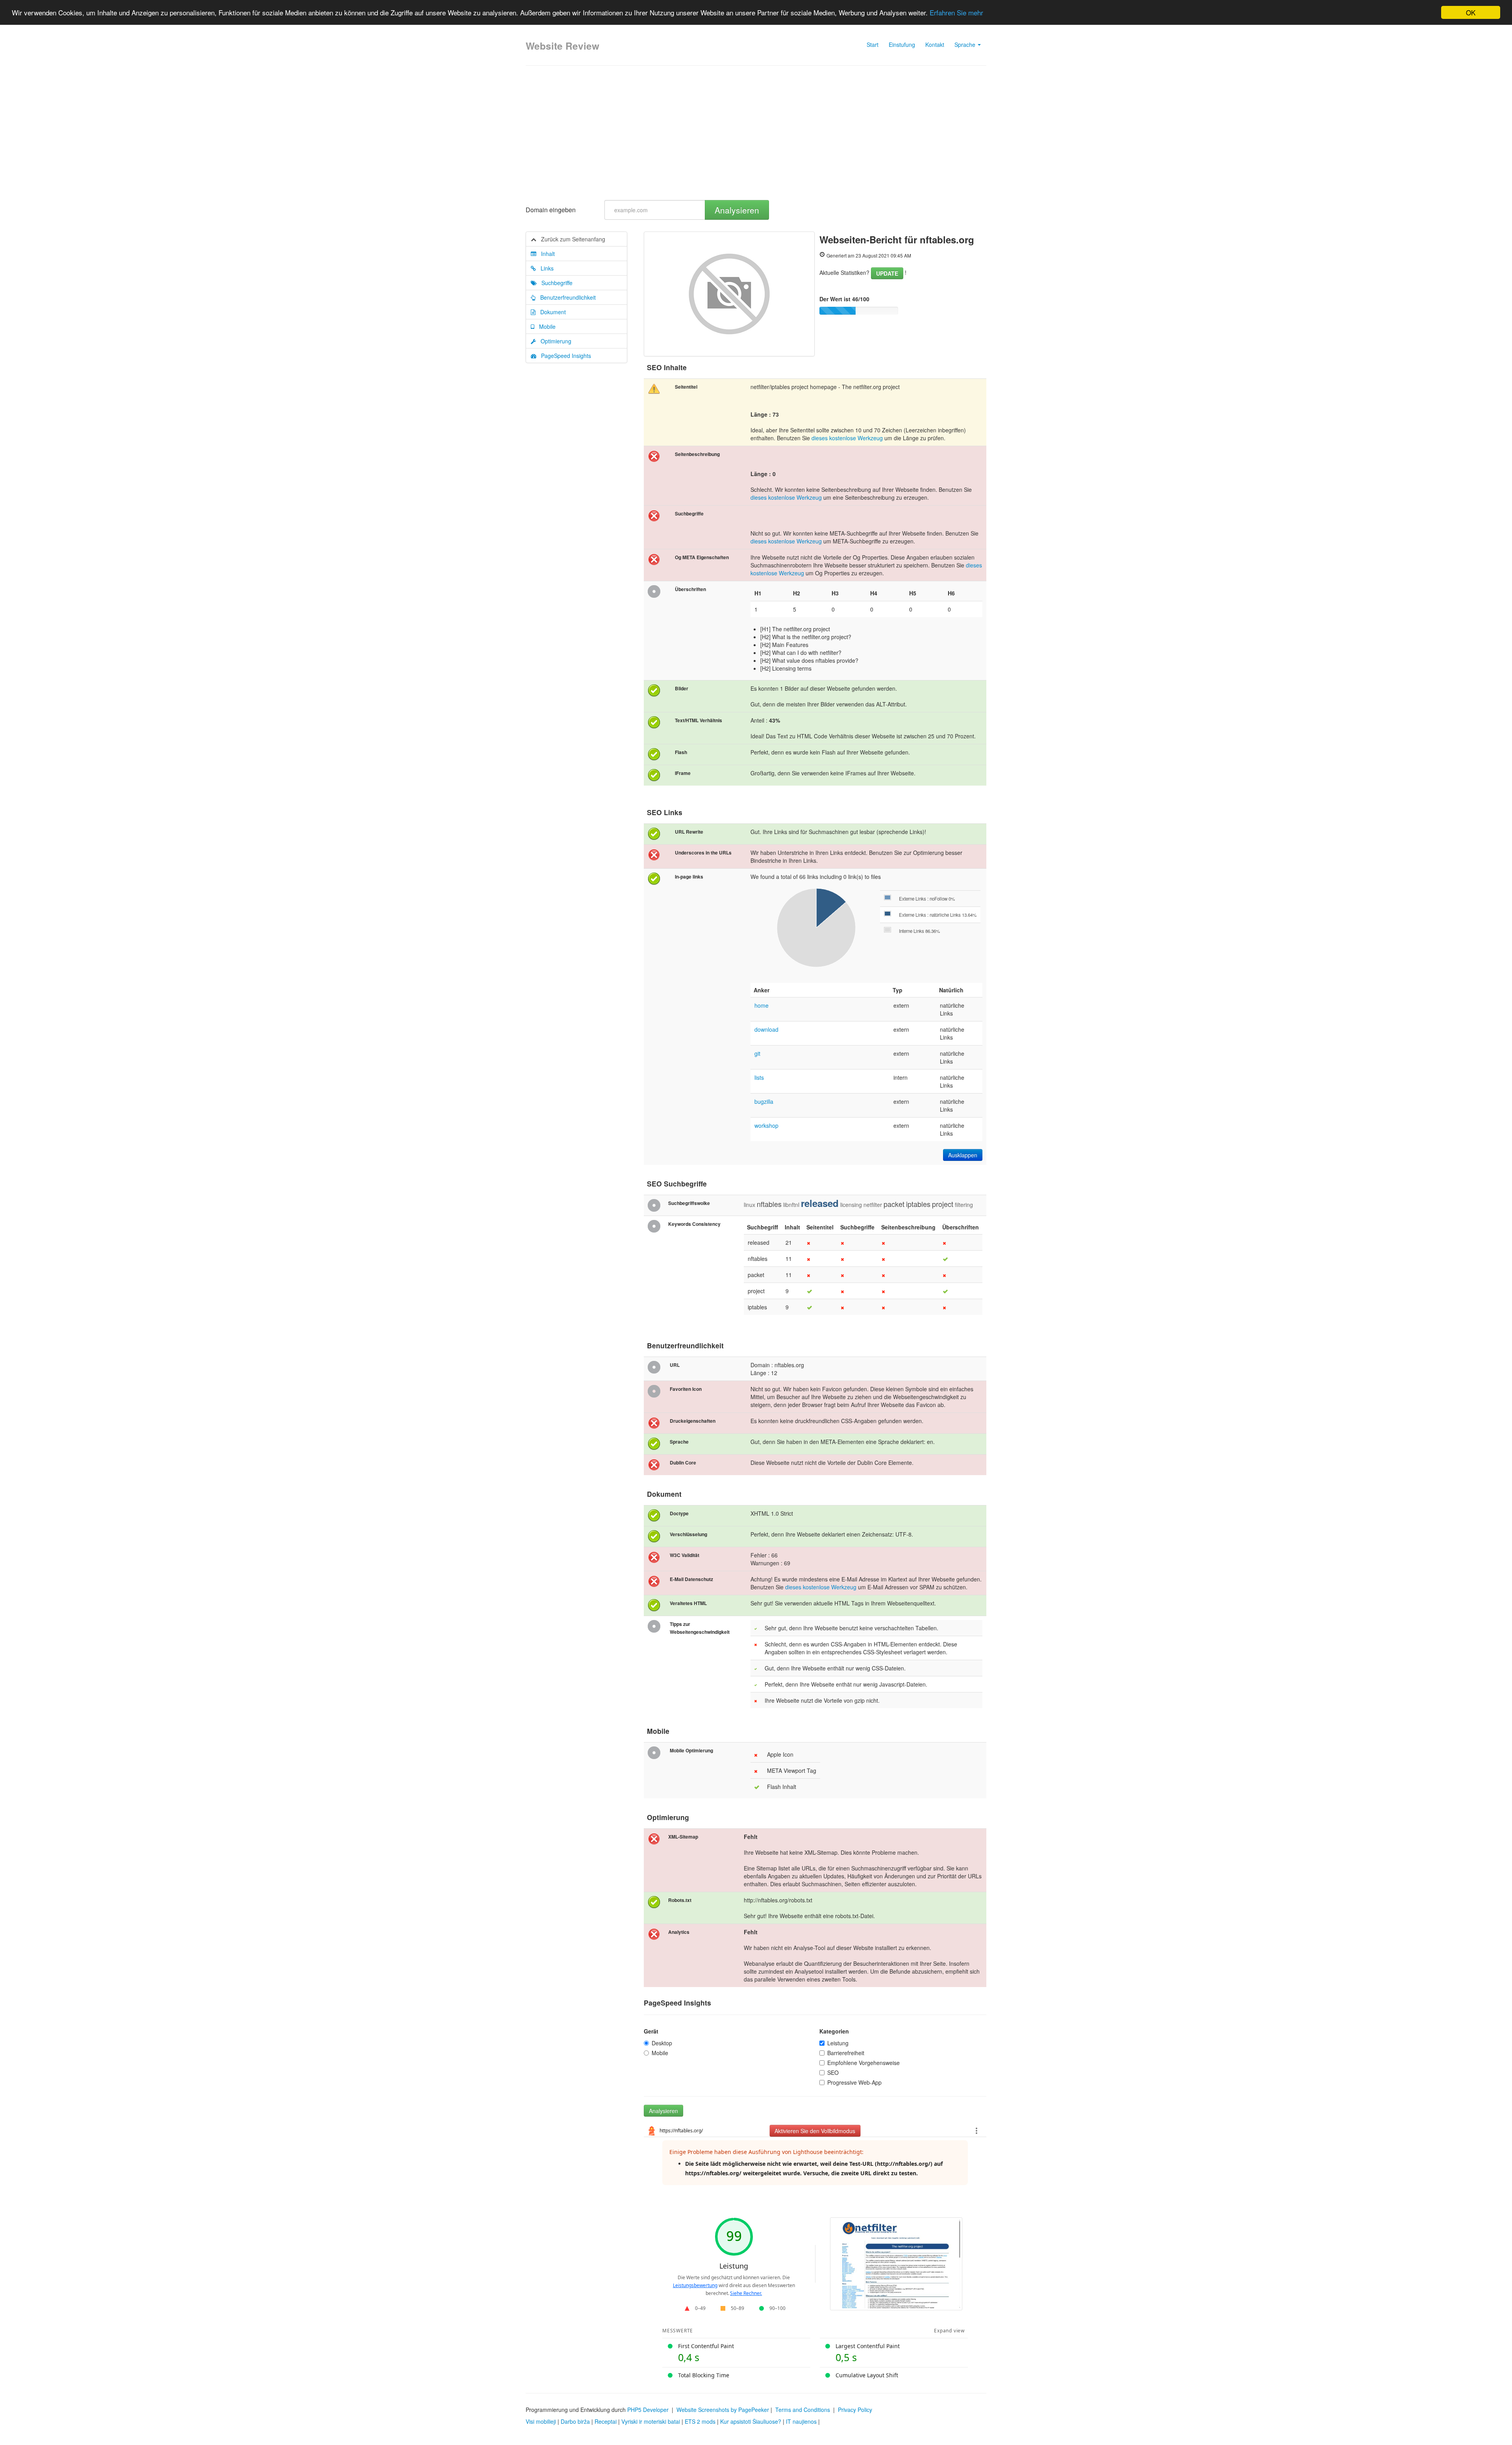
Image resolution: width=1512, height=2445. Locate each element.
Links (545, 268)
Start (873, 44)
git (757, 1053)
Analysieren (737, 210)
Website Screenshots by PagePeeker (723, 2410)
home (762, 1005)
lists (759, 1077)
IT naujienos (801, 2421)
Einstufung (902, 44)
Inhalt (546, 254)
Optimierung (554, 341)
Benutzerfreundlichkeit (566, 297)
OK (1471, 12)
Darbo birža (575, 2421)
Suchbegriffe (555, 283)
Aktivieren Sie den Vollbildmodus (815, 2131)
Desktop (662, 2043)
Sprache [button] (966, 44)
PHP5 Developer (648, 2410)
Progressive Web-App (854, 2082)
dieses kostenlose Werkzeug (847, 438)
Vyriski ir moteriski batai (651, 2421)
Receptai (606, 2421)
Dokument (551, 312)
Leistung (838, 2043)
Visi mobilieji (541, 2421)
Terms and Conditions (803, 2410)
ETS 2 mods (700, 2421)
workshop (766, 1125)
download (766, 1029)
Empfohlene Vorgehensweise (863, 2063)
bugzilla (764, 1101)
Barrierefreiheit (846, 2053)
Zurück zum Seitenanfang (571, 239)
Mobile (545, 326)
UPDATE (887, 273)
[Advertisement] (756, 133)
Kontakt (935, 44)
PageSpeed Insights (564, 356)
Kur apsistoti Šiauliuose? (751, 2421)
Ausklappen (963, 1155)
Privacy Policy (855, 2410)
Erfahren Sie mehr (956, 13)
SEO (833, 2072)
